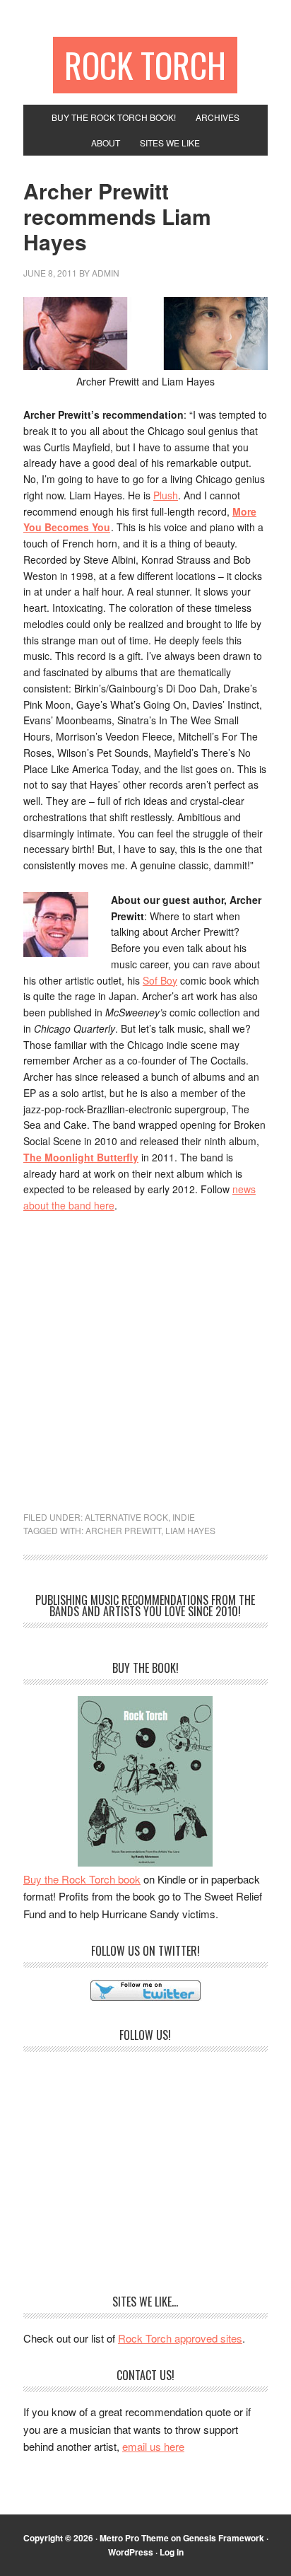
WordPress (131, 2552)
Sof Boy (160, 980)
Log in (172, 2552)
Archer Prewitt (123, 1530)
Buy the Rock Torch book (82, 1879)
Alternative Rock (126, 1517)
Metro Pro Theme (134, 2538)
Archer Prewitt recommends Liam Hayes (117, 216)
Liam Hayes (190, 1530)
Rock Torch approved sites (180, 2338)
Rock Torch (145, 65)
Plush (166, 495)
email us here (153, 2446)
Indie (184, 1517)
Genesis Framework (224, 2538)
